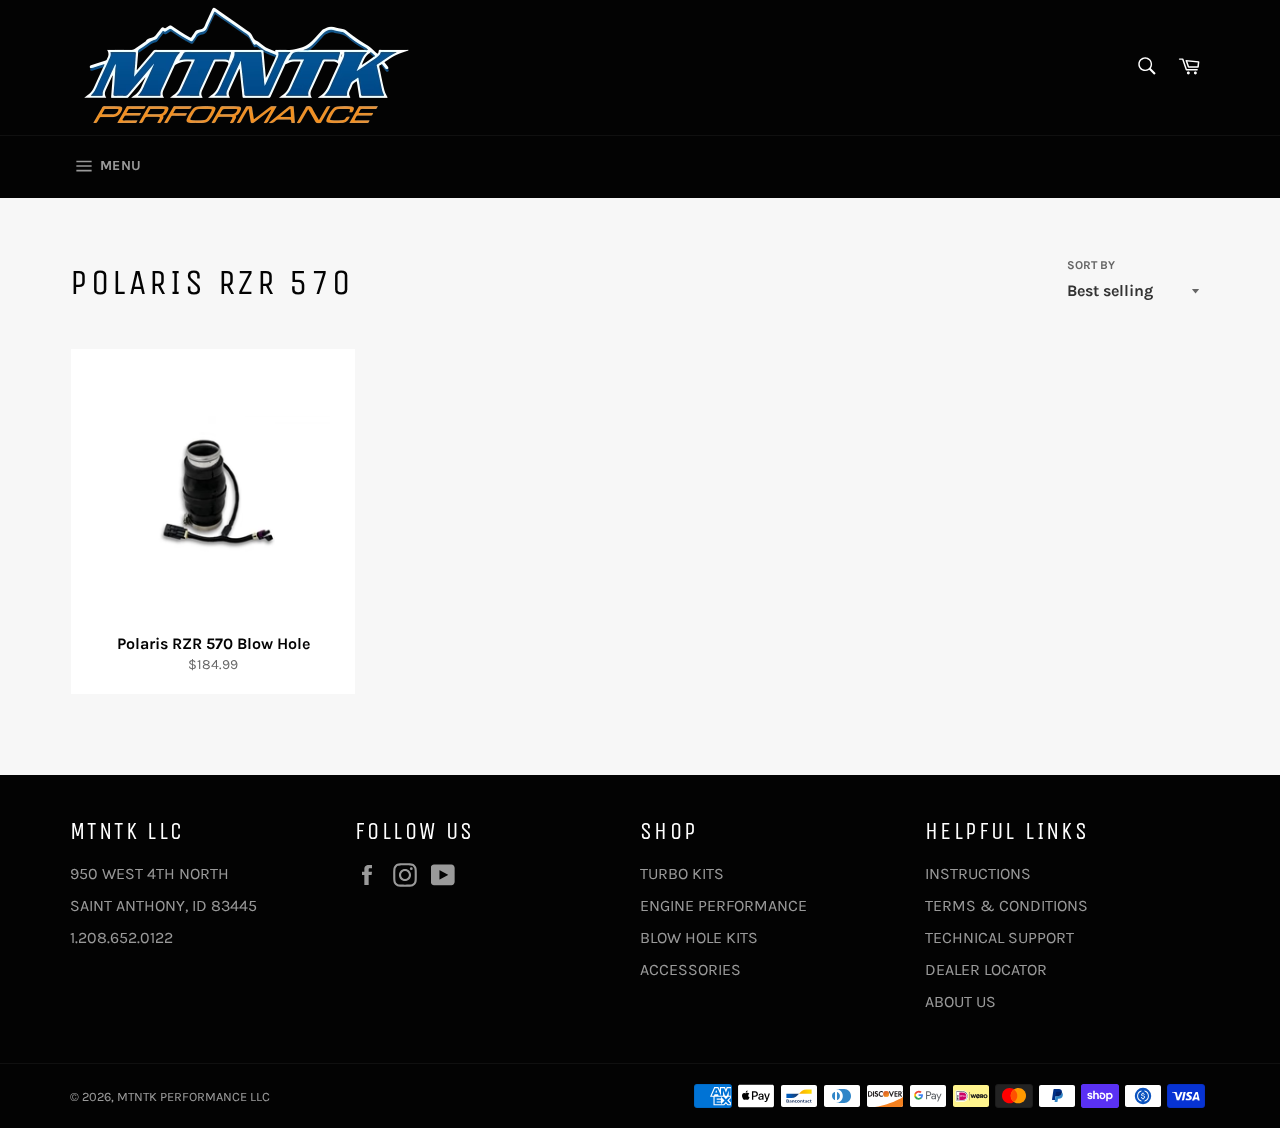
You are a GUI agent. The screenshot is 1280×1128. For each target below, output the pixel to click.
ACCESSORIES (690, 969)
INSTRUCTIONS (978, 873)
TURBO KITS (682, 873)
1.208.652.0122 (121, 937)
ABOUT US (960, 1001)
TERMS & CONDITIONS (1006, 905)
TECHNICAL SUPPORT (999, 937)
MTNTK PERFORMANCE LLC (193, 1096)
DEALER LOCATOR (986, 969)
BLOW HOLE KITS (699, 937)
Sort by (1091, 265)
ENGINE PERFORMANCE (723, 905)
